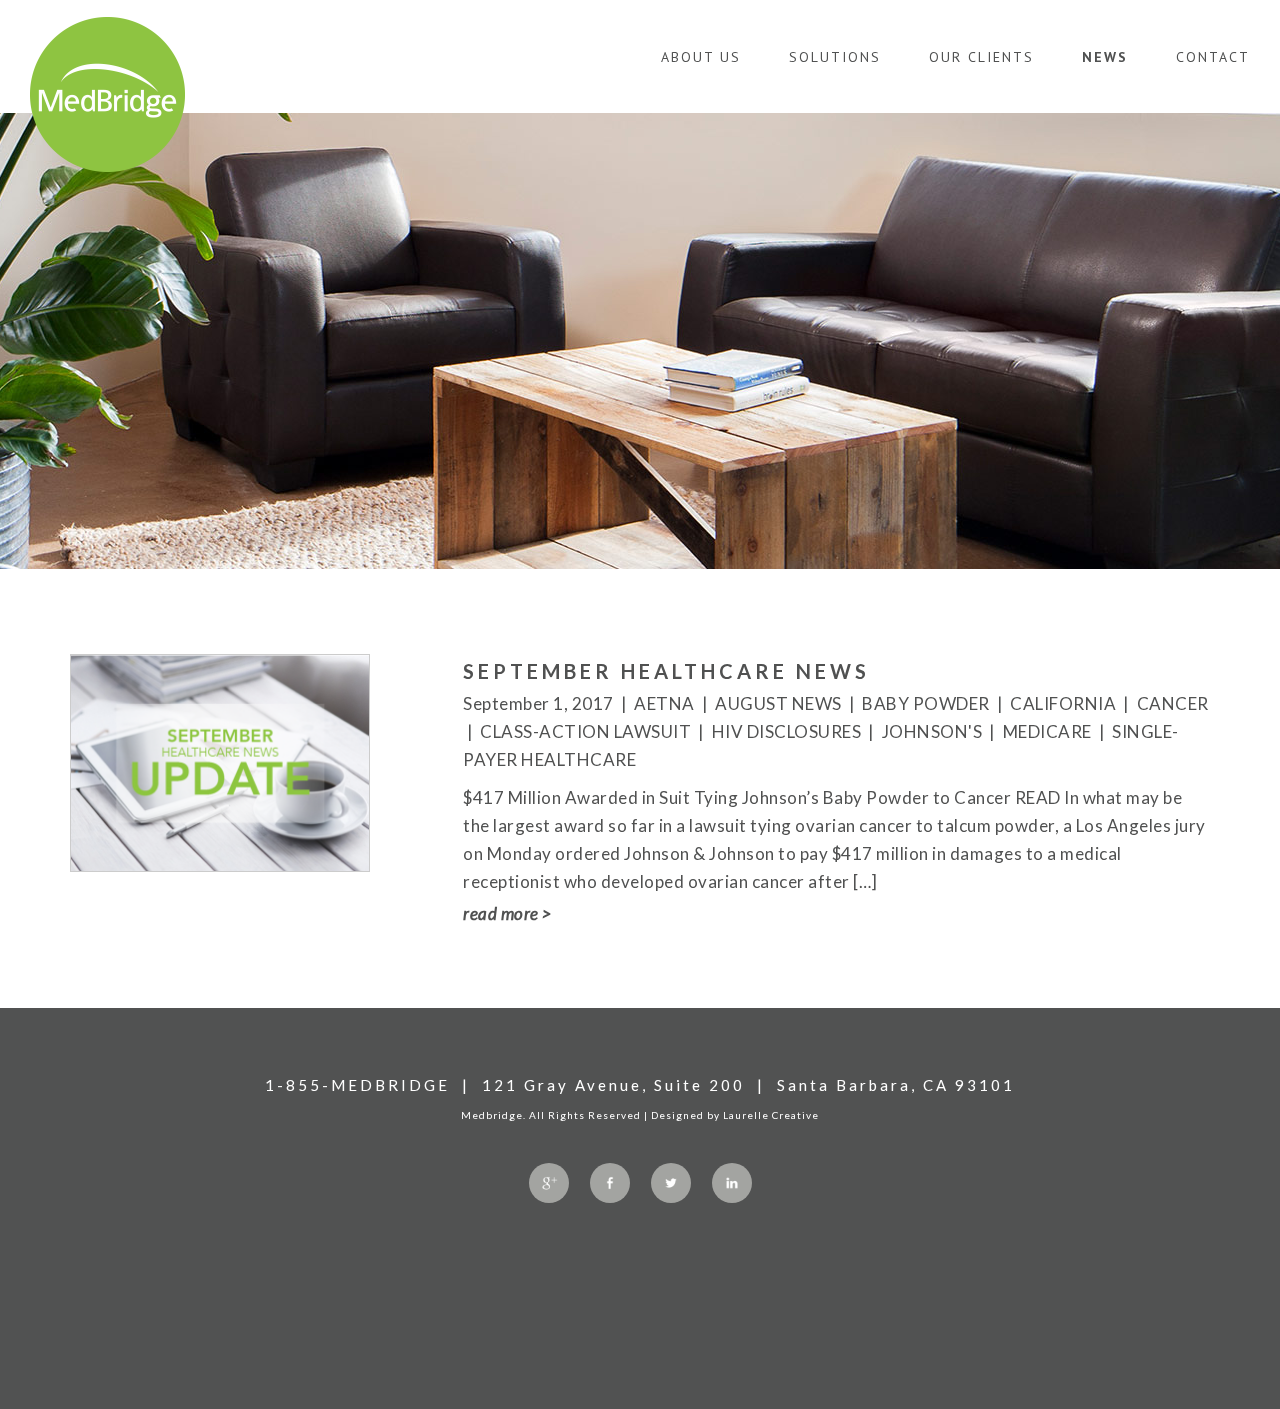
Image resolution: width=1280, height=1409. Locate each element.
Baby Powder (926, 703)
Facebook (610, 1183)
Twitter (671, 1183)
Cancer (1173, 703)
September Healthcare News (666, 671)
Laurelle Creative (771, 1115)
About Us (701, 57)
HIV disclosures (787, 731)
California (1063, 703)
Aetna (664, 703)
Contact (1213, 57)
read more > (507, 913)
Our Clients (981, 57)
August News (778, 703)
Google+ (549, 1183)
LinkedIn (732, 1183)
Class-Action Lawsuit (585, 731)
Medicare (1047, 731)
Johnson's (932, 731)
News (1105, 57)
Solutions (835, 57)
